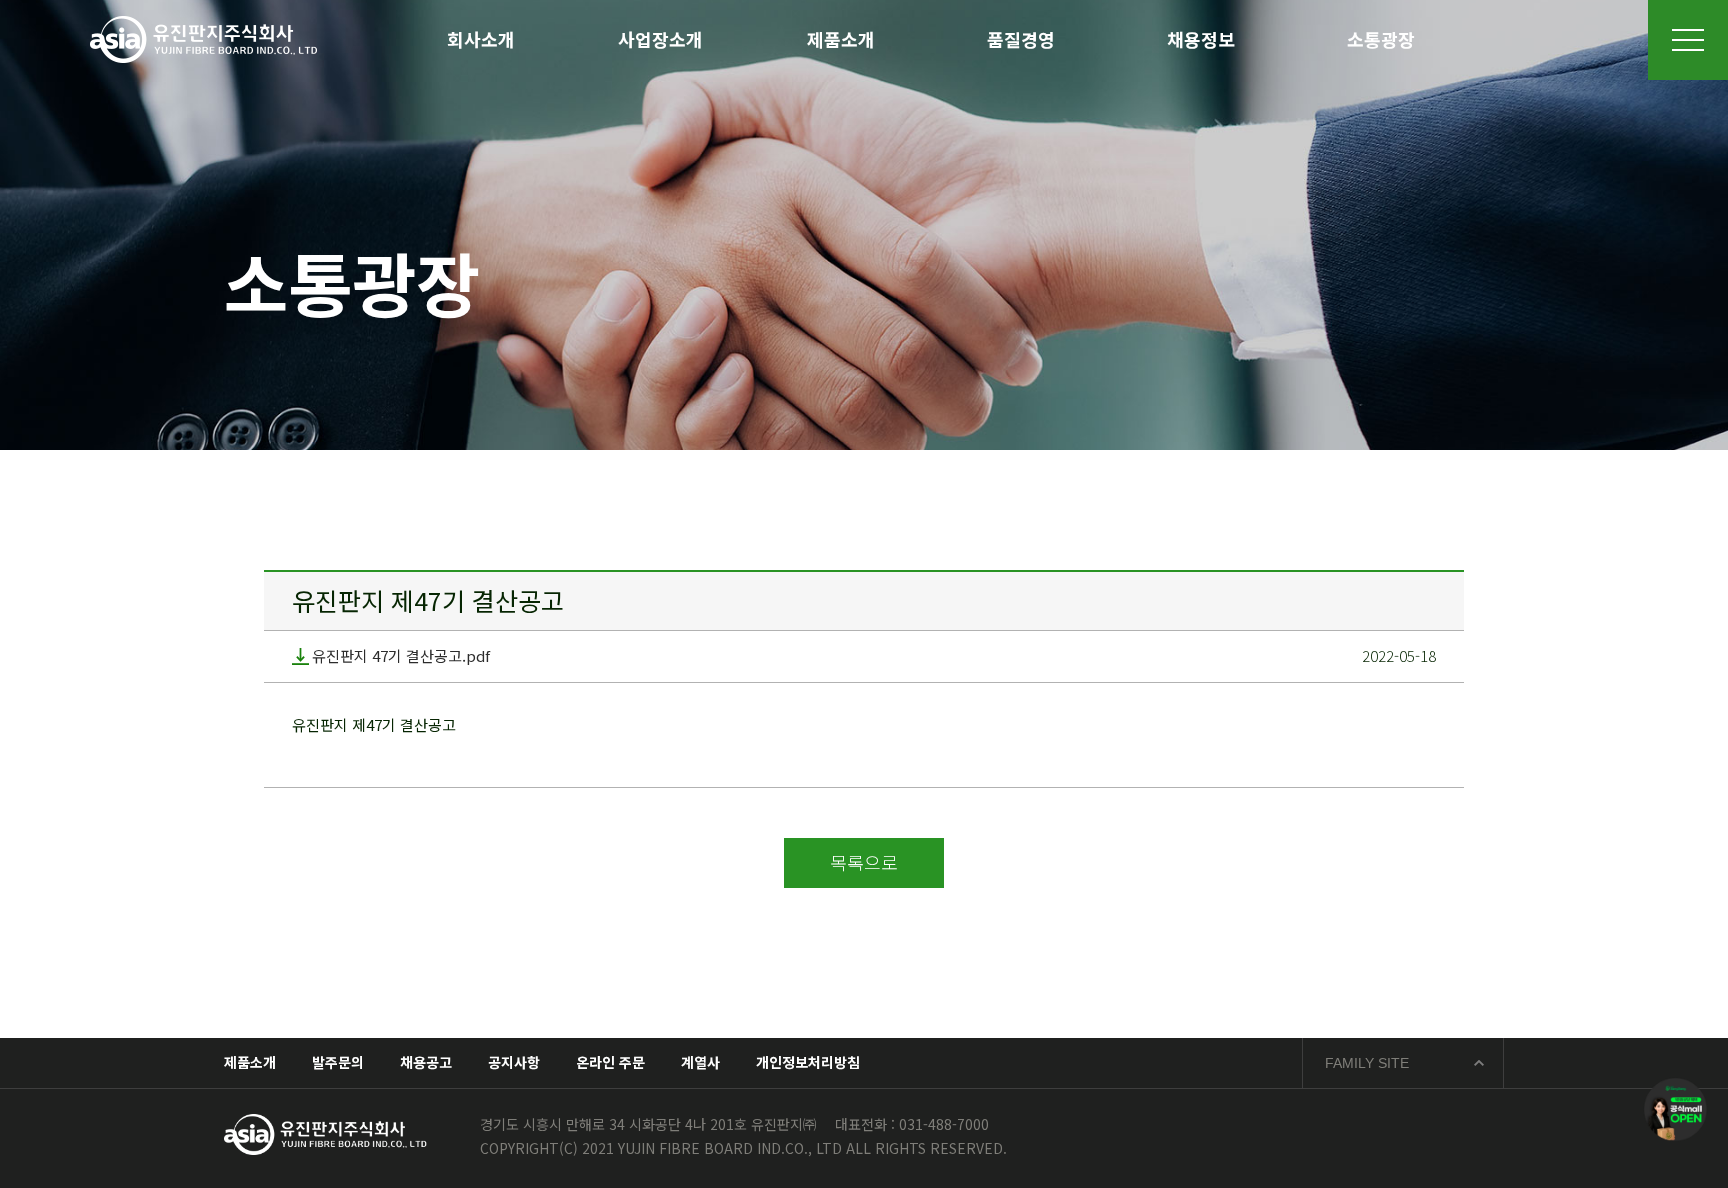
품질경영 (1021, 39)
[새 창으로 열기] (1675, 1109)
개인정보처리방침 (808, 1062)
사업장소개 (660, 39)
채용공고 (426, 1062)
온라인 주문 (610, 1062)
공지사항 (514, 1062)
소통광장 (1381, 39)
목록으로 (864, 862)
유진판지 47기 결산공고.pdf (401, 656)
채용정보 (1201, 39)
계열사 (700, 1062)
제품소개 (841, 39)
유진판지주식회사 (203, 39)
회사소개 (481, 39)
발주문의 (338, 1062)
